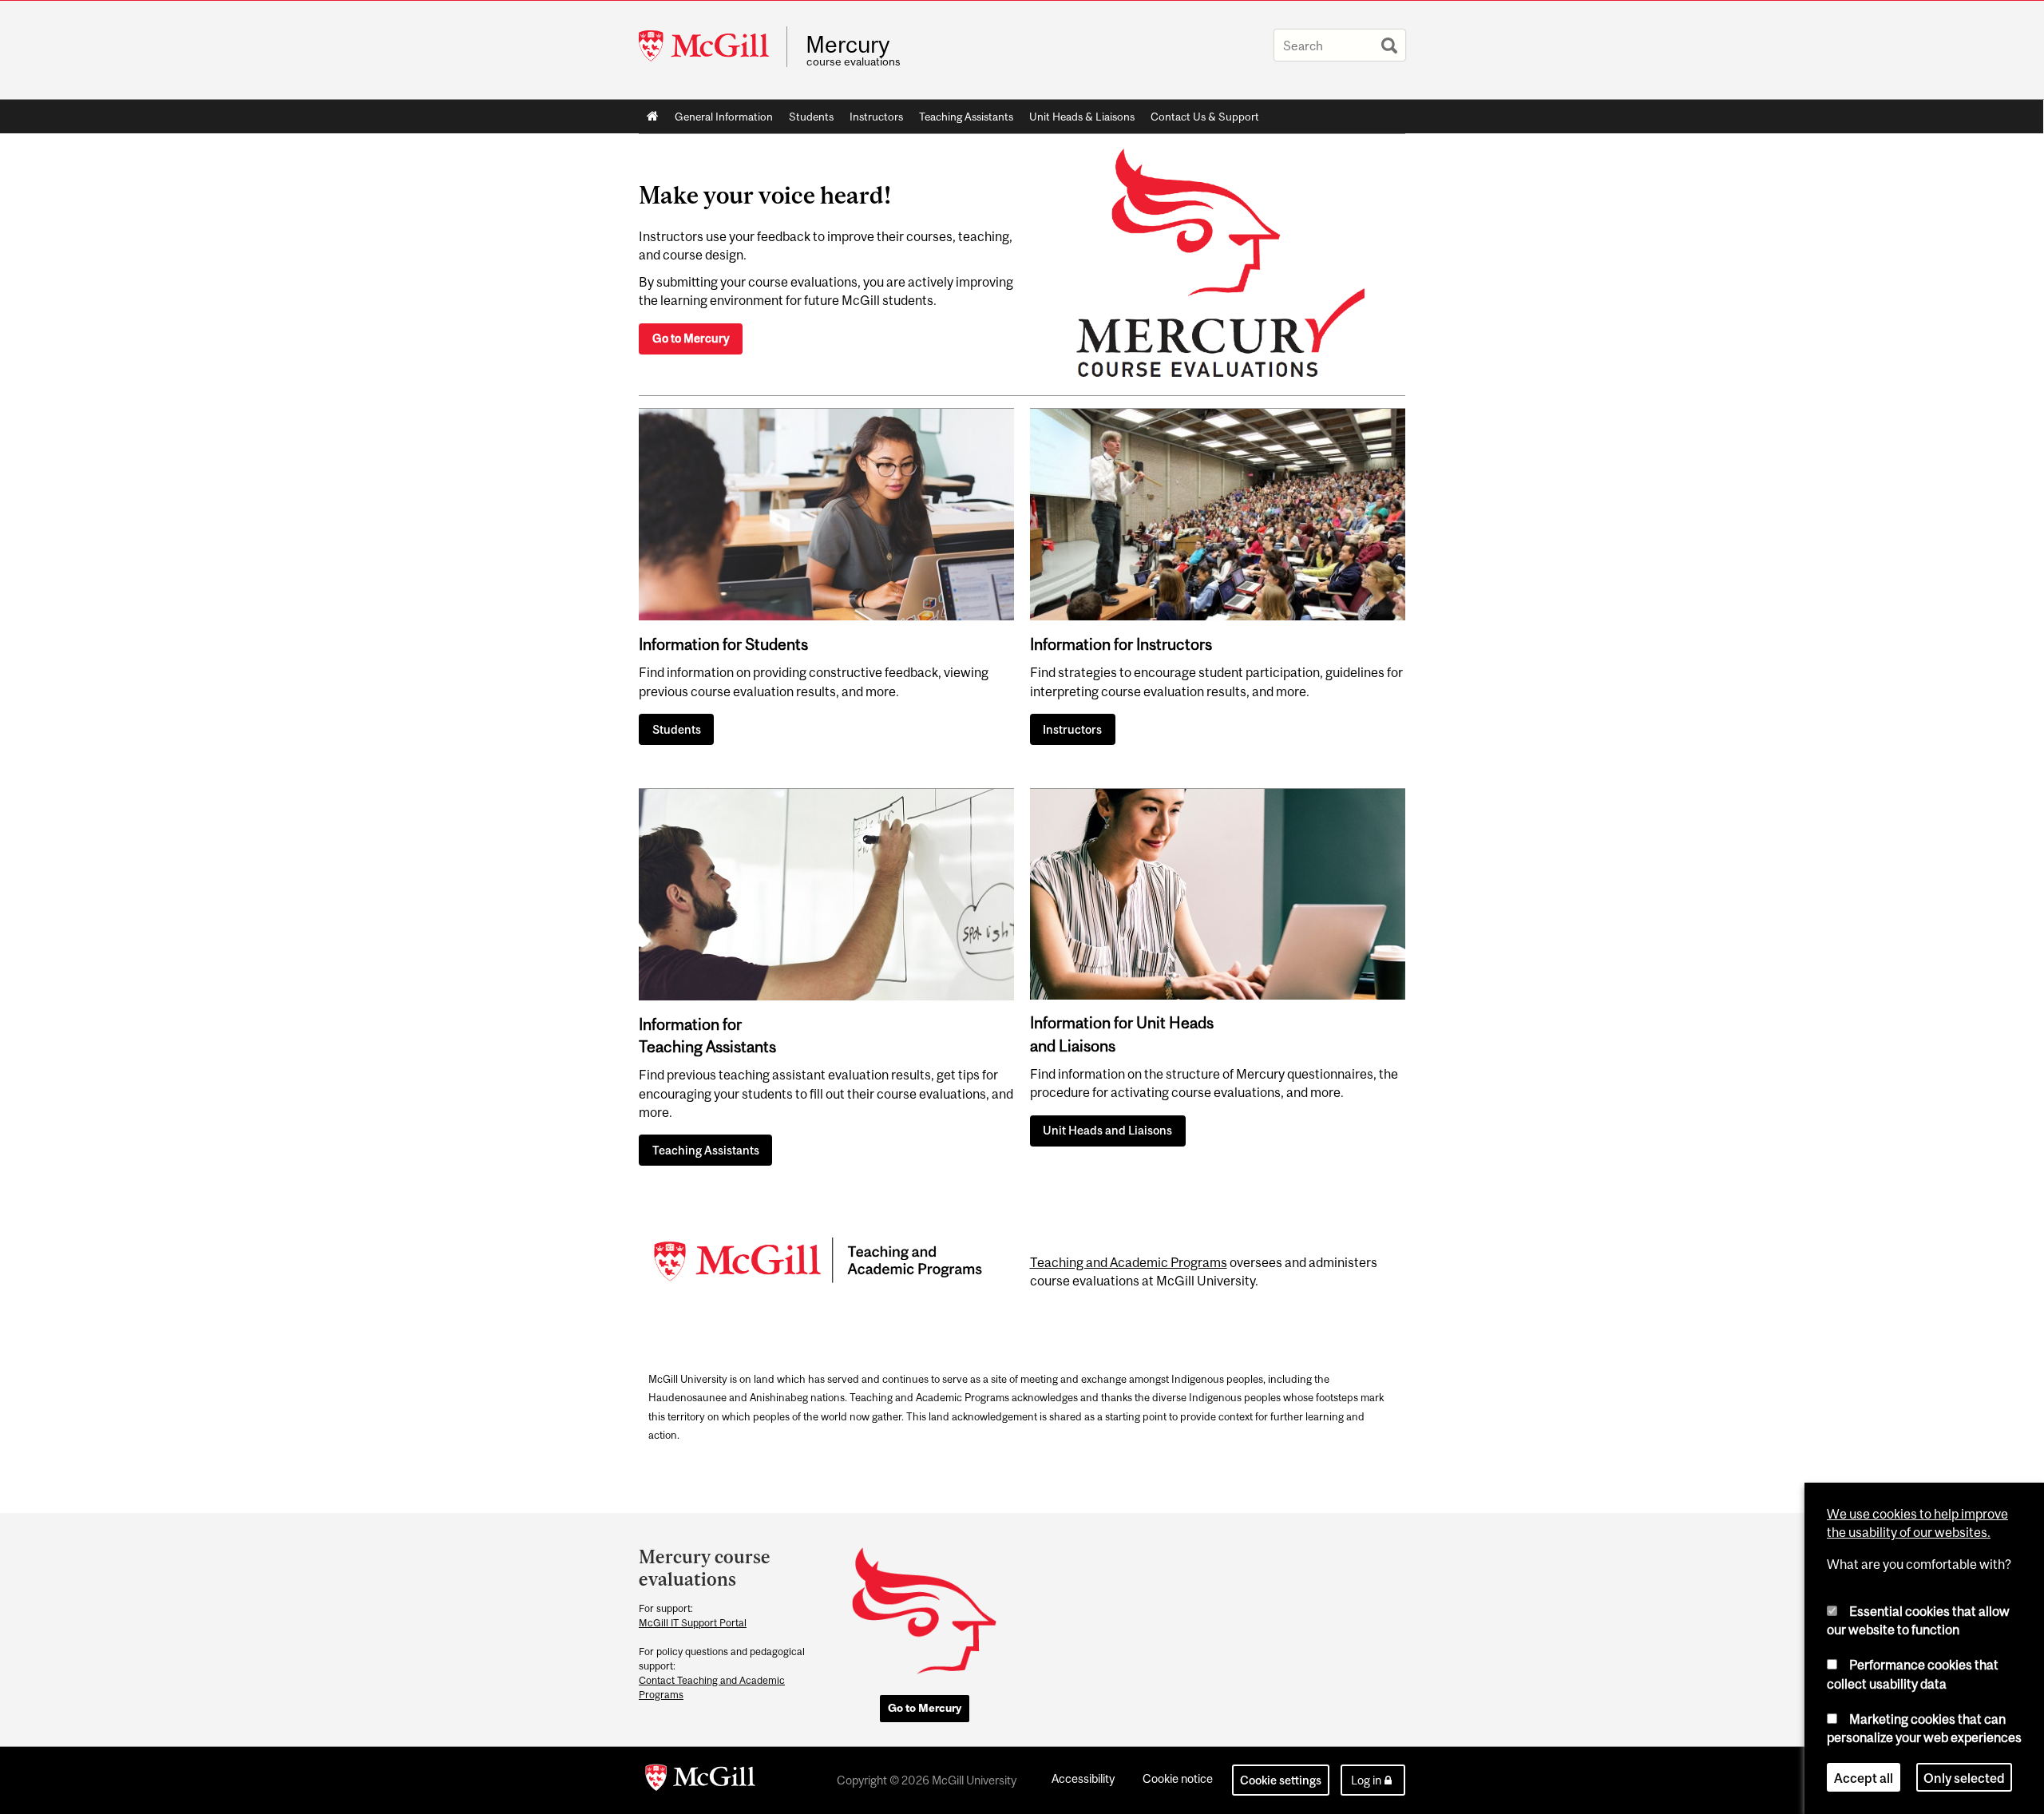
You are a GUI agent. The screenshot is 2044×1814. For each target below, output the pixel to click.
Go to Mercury (691, 338)
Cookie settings (1281, 1780)
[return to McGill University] (700, 1780)
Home (653, 117)
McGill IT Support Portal (693, 1623)
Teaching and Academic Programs (1129, 1262)
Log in (1366, 1780)
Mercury (848, 45)
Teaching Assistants (966, 117)
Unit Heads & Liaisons (1082, 117)
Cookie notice (1178, 1778)
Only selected (1964, 1777)
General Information (724, 117)
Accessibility (1083, 1778)
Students (811, 117)
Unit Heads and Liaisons (1107, 1130)
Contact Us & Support (1205, 117)
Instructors (876, 117)
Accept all (1864, 1777)
